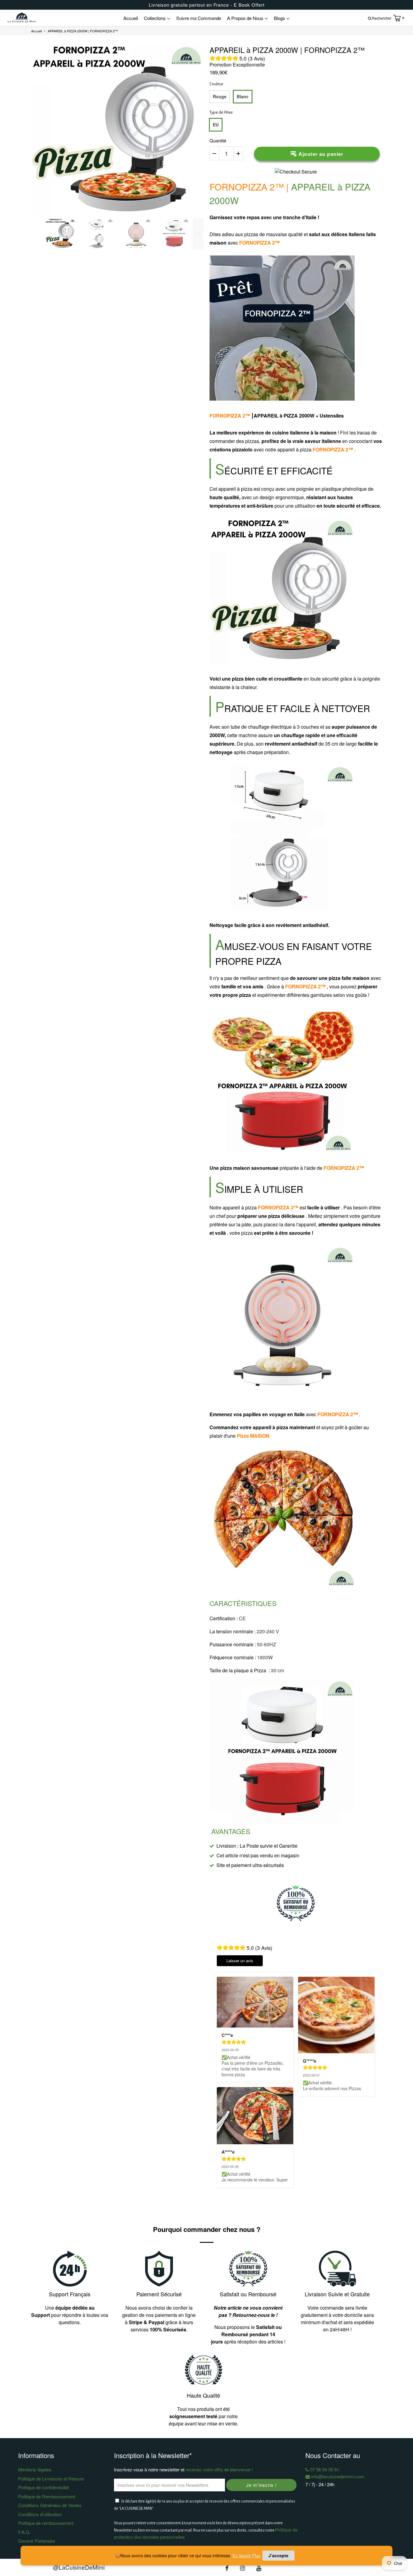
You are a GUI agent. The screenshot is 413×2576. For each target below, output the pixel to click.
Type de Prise (221, 112)
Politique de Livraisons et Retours (51, 2478)
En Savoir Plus (246, 2555)
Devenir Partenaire (37, 2541)
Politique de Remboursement (47, 2496)
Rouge (220, 96)
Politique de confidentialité (44, 2487)
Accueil (131, 18)
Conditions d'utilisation (40, 2514)
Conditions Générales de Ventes (50, 2505)
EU (216, 125)
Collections (155, 18)
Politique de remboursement (46, 2523)
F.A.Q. (24, 2532)
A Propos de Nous (246, 18)
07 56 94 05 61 (324, 2469)
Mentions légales (35, 2469)
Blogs (280, 18)
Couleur (216, 84)
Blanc (243, 96)
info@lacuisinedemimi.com (337, 2476)
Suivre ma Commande (199, 18)
